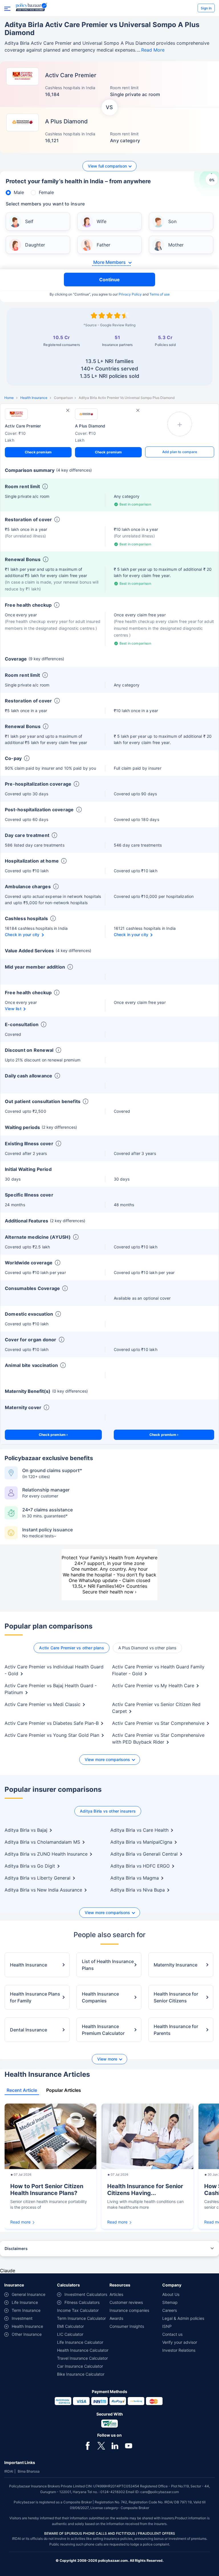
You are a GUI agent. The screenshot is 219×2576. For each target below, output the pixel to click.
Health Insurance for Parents (176, 2030)
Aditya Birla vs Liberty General (37, 1878)
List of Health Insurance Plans (108, 1965)
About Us (171, 2294)
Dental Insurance (29, 2030)
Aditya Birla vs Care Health (139, 1830)
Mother (176, 245)
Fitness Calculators (82, 2302)
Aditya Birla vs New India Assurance (43, 1890)
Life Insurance (25, 2302)
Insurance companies (129, 2310)
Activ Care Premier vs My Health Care (153, 1686)
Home (9, 398)
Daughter (35, 245)
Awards (116, 2318)
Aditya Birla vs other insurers (108, 1811)
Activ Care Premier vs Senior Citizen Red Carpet (156, 1708)
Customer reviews (126, 2302)
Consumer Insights (127, 2326)
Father (104, 245)
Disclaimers (16, 2248)
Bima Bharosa (29, 2471)
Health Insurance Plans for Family (35, 1997)
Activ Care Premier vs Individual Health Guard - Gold (54, 1670)
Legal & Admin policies (183, 2318)
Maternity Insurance (176, 1965)
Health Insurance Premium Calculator (103, 2030)
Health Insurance (34, 398)
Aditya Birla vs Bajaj (26, 1830)
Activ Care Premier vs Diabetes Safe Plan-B (52, 1723)
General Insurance (29, 2294)
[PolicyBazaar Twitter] (101, 2446)
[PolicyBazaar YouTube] (129, 2446)
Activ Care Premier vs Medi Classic (42, 1704)
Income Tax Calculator (78, 2310)
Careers (170, 2310)
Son (172, 221)
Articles (116, 2294)
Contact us (172, 2334)
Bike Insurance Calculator (81, 2374)
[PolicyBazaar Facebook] (88, 2446)
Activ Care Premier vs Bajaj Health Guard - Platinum (51, 1689)
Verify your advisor (180, 2342)
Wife (102, 221)
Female (46, 192)
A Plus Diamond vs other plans (147, 1648)
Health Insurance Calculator (83, 2350)
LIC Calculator (70, 2334)
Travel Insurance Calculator (82, 2358)
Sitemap (170, 2302)
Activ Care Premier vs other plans (71, 1648)
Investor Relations (179, 2350)
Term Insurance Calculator (81, 2318)
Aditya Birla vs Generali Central (144, 1854)
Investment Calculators (86, 2294)
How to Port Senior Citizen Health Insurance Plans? (47, 2190)
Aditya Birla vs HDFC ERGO (140, 1866)
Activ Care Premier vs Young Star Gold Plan (52, 1735)
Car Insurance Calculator (80, 2366)
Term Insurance (26, 2310)
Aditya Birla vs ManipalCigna (141, 1842)
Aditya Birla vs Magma (135, 1878)
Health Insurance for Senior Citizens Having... (145, 2190)
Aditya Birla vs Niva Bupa (138, 1890)
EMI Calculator (70, 2326)
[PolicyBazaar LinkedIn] (115, 2446)
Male (19, 192)
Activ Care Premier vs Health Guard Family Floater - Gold (158, 1670)
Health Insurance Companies (100, 1997)
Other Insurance (27, 2334)
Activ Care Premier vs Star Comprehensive (158, 1723)
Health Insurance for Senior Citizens (176, 1997)
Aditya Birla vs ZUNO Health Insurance (46, 1854)
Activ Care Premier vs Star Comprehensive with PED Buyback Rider (158, 1739)
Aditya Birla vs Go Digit (30, 1866)
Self (29, 221)
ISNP (167, 2326)
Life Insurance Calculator (80, 2342)
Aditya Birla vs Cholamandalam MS (42, 1842)
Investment (22, 2318)
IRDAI (9, 2471)
